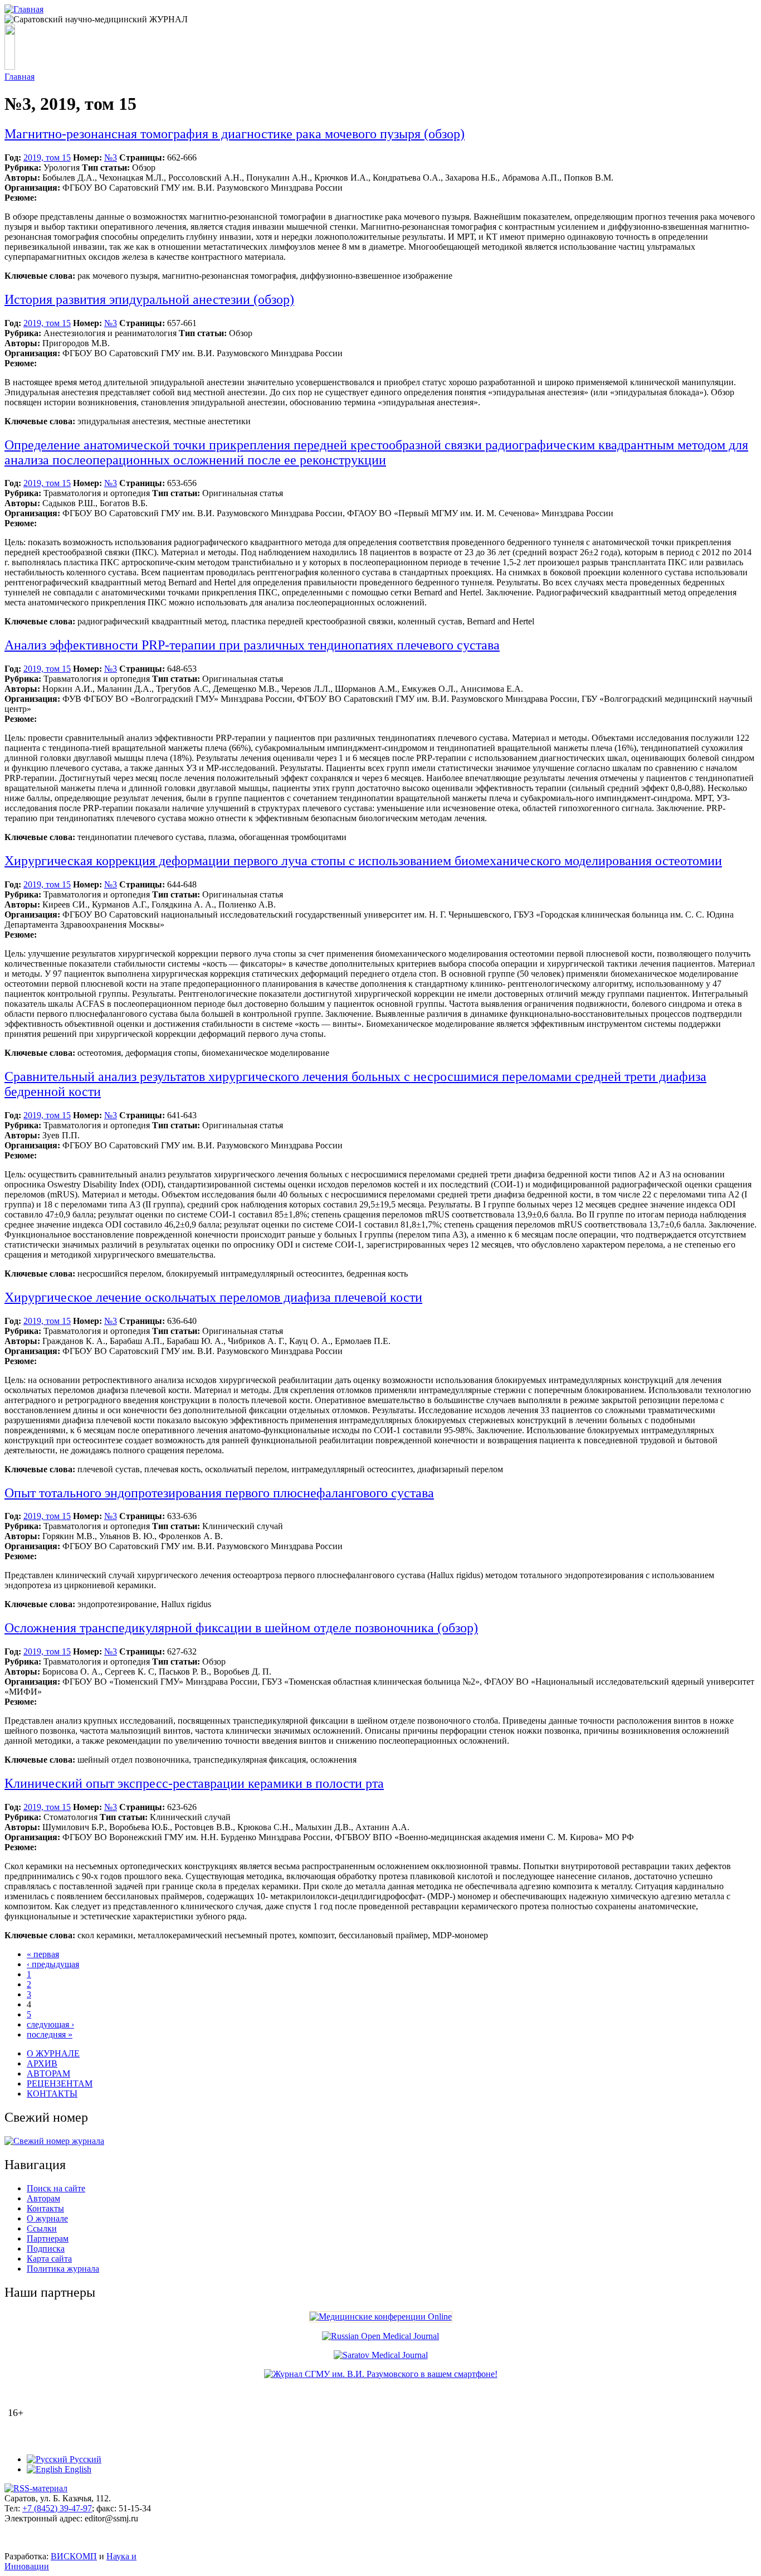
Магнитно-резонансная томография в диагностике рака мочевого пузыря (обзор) (235, 134)
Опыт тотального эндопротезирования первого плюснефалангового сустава (219, 1493)
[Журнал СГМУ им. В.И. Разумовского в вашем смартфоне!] (381, 2374)
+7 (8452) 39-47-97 (57, 2508)
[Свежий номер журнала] (54, 2141)
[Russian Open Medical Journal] (380, 2336)
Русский (84, 2459)
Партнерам (48, 2238)
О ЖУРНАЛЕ (53, 2053)
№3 (111, 157)
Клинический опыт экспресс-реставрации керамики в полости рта (194, 1783)
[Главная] (24, 9)
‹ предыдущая (53, 1964)
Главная (19, 77)
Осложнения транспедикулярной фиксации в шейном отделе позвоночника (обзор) (241, 1628)
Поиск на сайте (56, 2188)
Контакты (45, 2208)
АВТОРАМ (48, 2073)
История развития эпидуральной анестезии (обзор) (149, 299)
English (77, 2469)
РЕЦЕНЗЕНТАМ (60, 2083)
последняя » (50, 2034)
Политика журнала (63, 2269)
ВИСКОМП (74, 2556)
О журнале (47, 2218)
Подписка (46, 2248)
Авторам (43, 2198)
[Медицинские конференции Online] (381, 2317)
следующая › (50, 2024)
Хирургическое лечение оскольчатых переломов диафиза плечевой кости (213, 1297)
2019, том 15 (47, 157)
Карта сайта (49, 2259)
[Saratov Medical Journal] (381, 2355)
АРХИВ (42, 2063)
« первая (43, 1954)
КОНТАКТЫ (52, 2094)
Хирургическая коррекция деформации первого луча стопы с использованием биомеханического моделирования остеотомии (363, 861)
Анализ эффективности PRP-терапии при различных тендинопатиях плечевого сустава (252, 645)
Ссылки (42, 2228)
